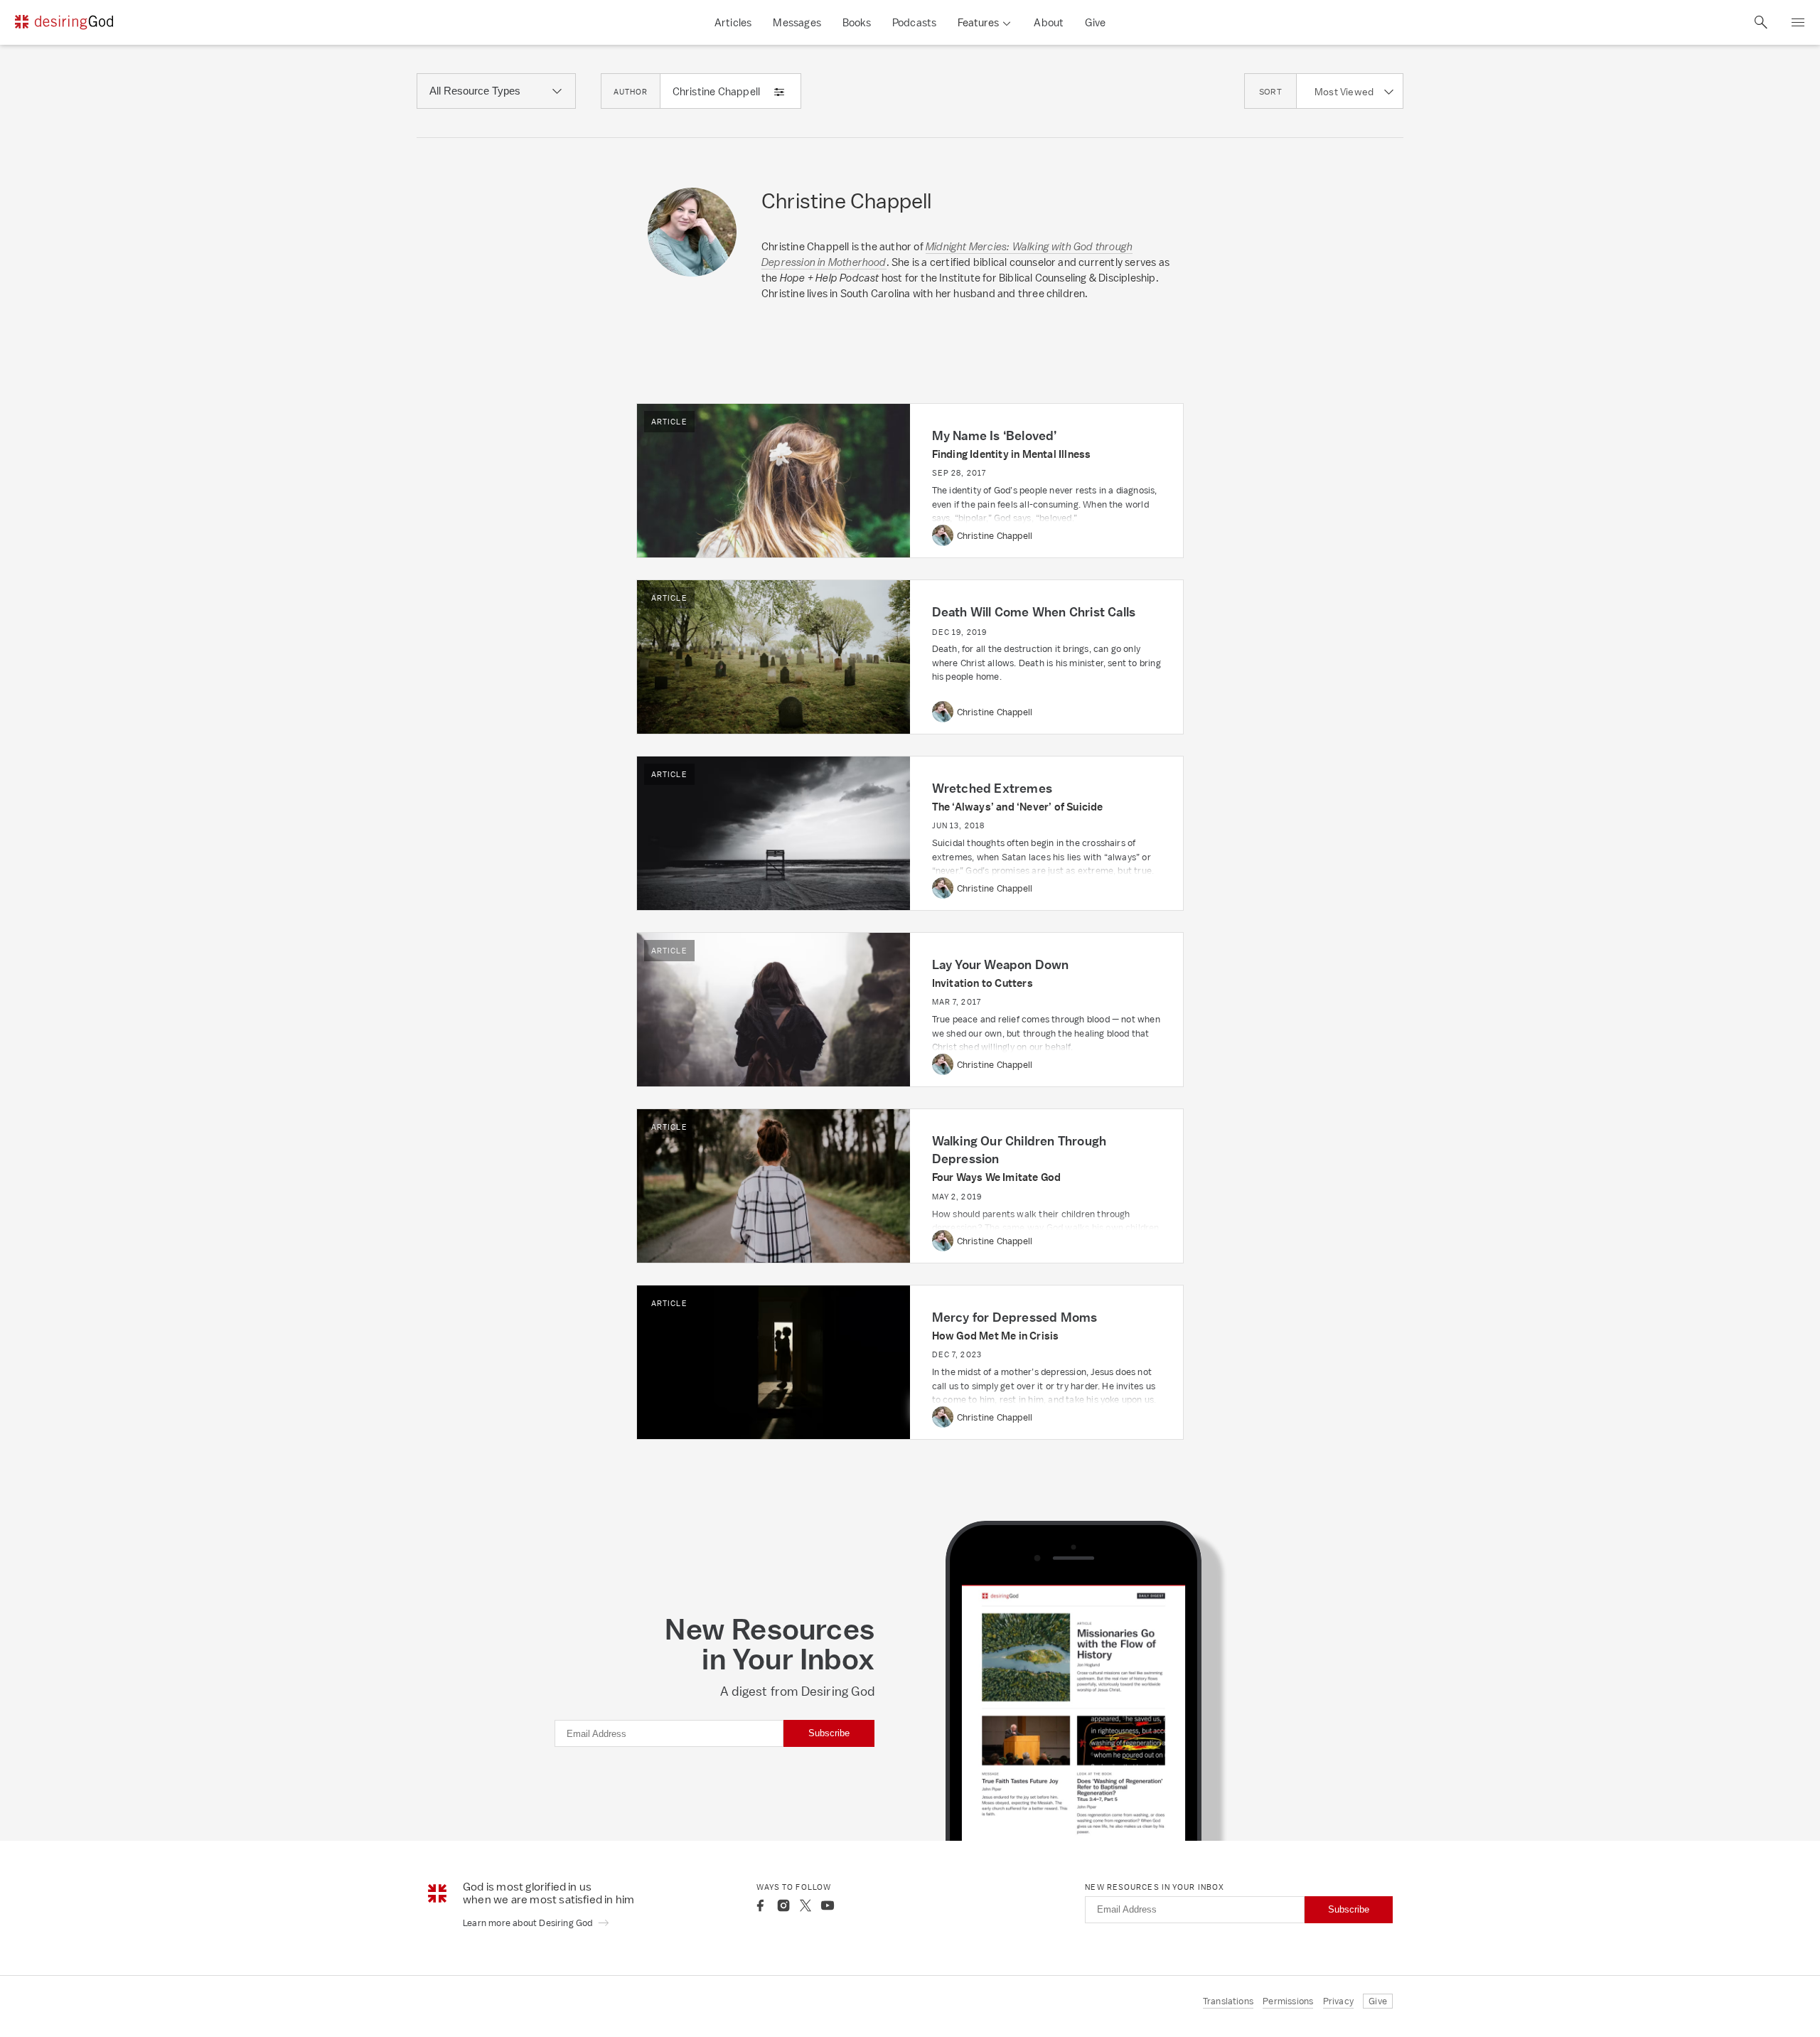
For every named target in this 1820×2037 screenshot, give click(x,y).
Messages (797, 22)
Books (857, 22)
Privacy (1338, 2001)
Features (978, 22)
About (1049, 22)
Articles (733, 22)
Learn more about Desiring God (529, 1923)
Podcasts (915, 22)
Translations (1228, 2001)
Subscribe (829, 1733)
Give (1095, 22)
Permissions (1288, 2001)
